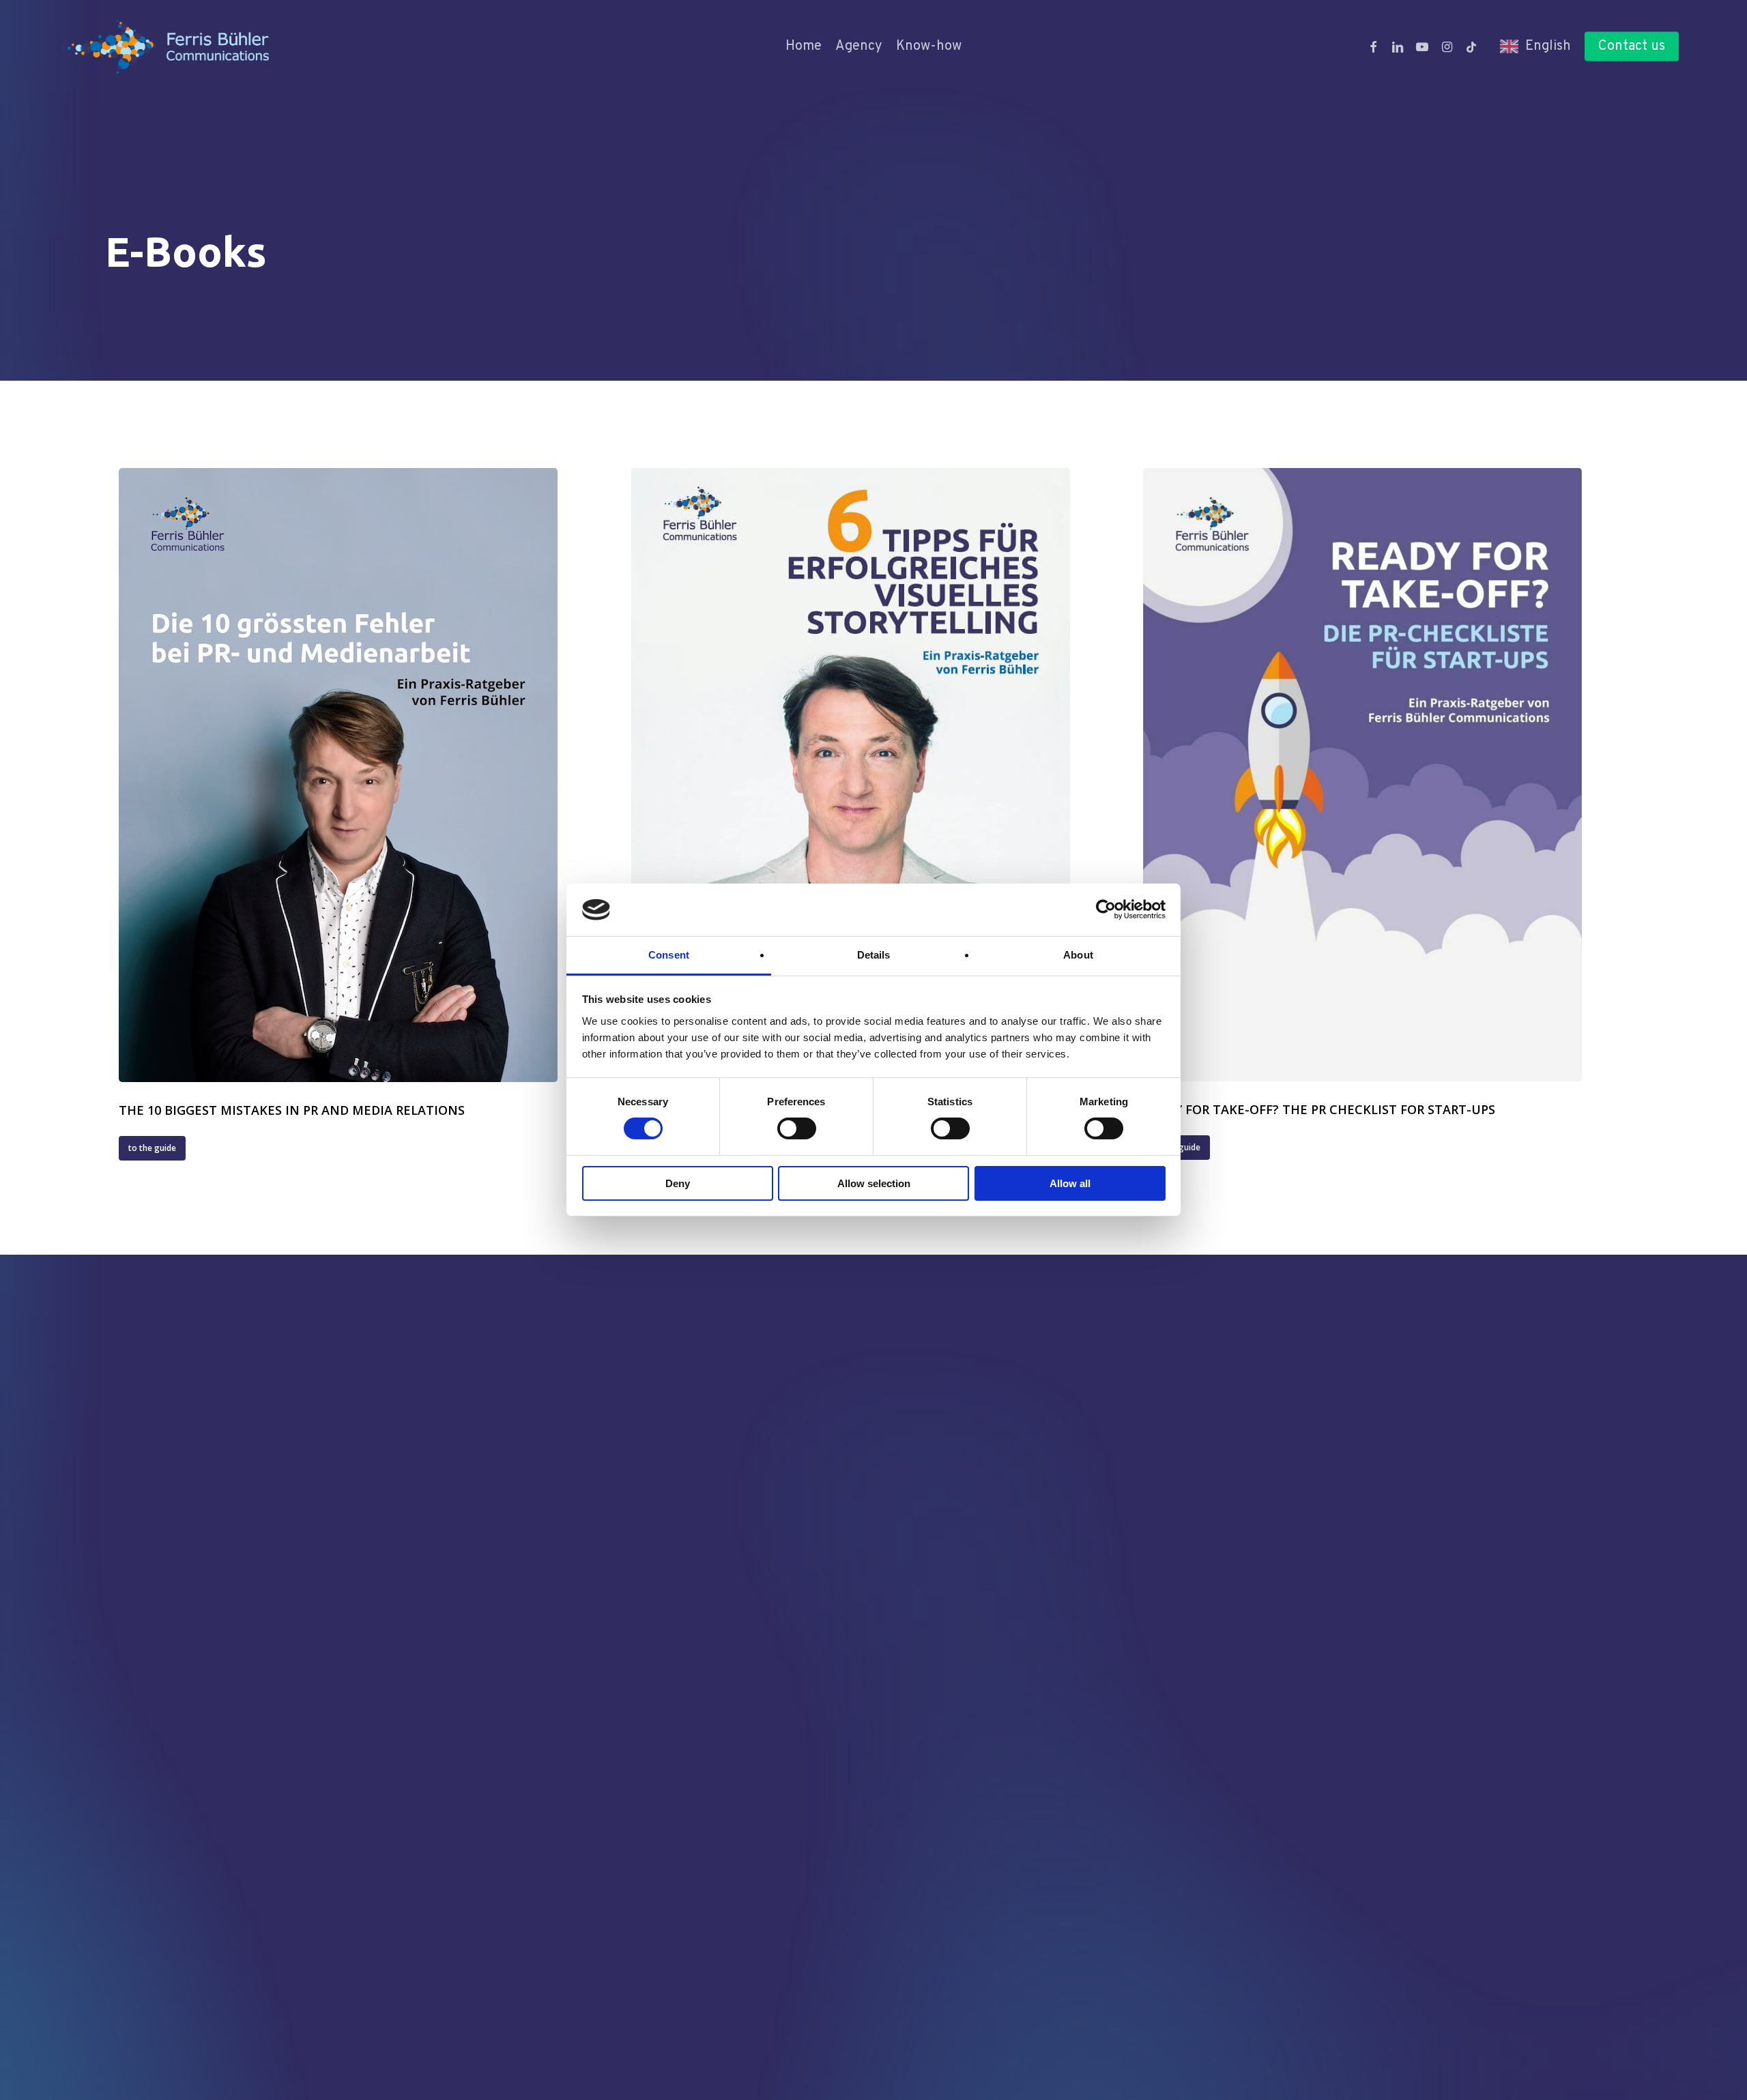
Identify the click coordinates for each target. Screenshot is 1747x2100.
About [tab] (1078, 955)
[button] (152, 1148)
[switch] (797, 1128)
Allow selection (874, 1183)
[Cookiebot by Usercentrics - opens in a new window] (1106, 909)
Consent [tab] (669, 955)
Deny (678, 1183)
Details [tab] (874, 955)
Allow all (1070, 1183)
